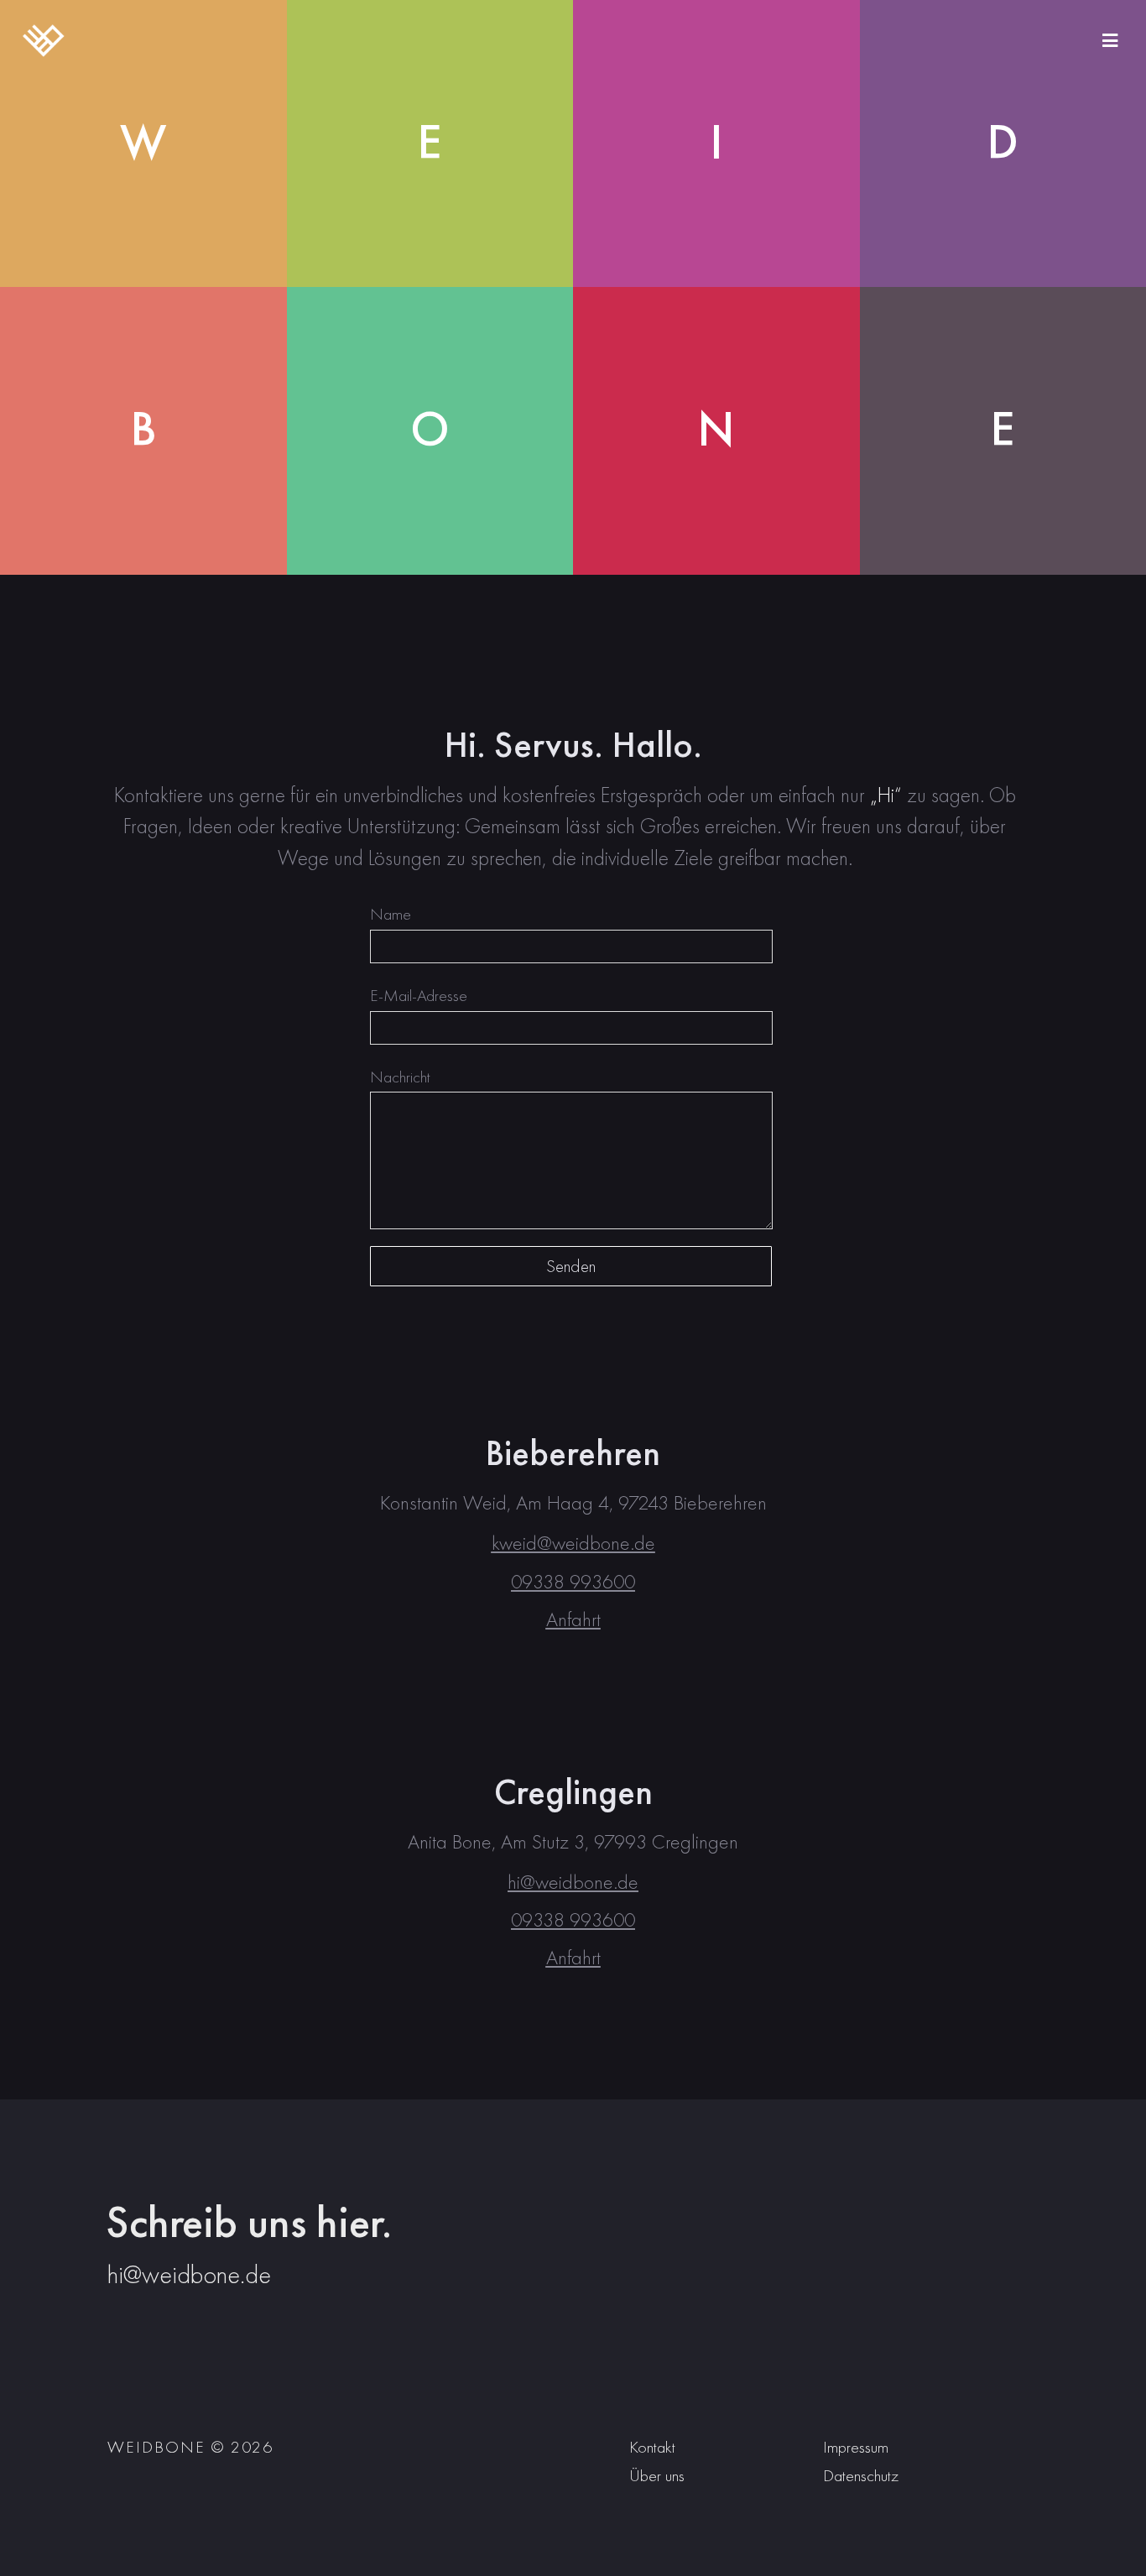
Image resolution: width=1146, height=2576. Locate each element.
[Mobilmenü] (1110, 40)
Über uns (657, 2475)
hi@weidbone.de (189, 2274)
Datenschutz (861, 2475)
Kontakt (652, 2447)
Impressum (856, 2447)
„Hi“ (886, 795)
